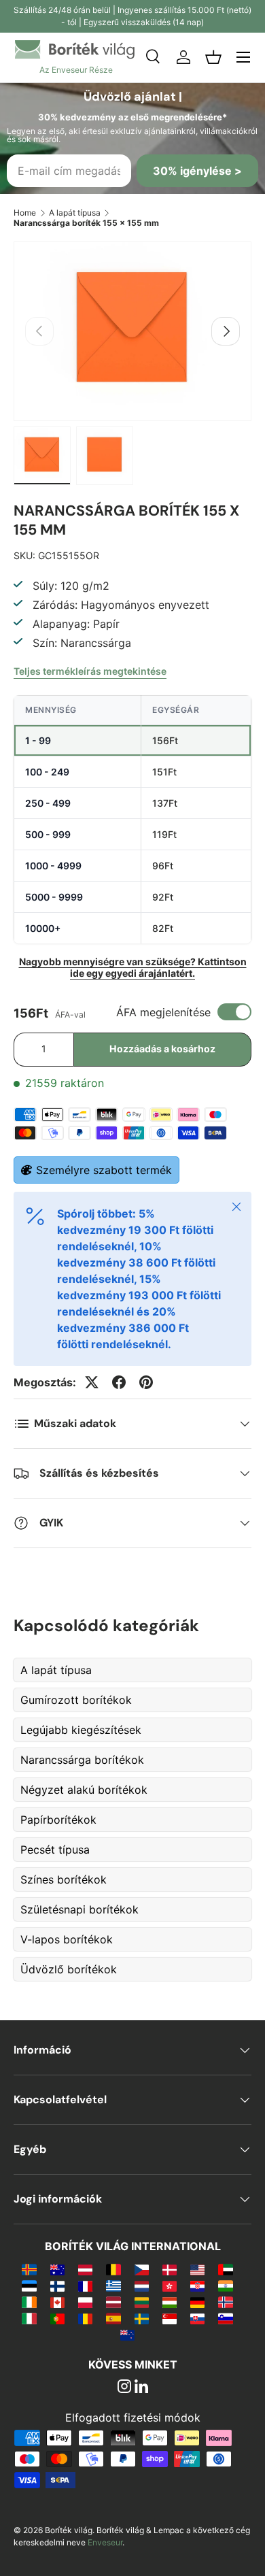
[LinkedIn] (141, 2388)
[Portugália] (57, 2318)
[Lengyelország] (85, 2302)
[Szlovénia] (225, 2318)
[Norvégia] (225, 2302)
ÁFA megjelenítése (163, 1012)
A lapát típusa (75, 213)
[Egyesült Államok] (197, 2269)
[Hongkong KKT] (170, 2286)
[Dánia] (170, 2269)
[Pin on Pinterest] (146, 1382)
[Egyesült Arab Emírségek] (225, 2269)
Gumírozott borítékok (76, 1700)
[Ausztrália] (57, 2269)
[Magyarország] (170, 2302)
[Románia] (85, 2318)
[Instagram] (124, 2388)
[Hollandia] (142, 2286)
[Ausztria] (85, 2269)
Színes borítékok (64, 1879)
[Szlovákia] (197, 2318)
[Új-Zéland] (127, 2335)
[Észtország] (29, 2286)
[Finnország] (57, 2286)
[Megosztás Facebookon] (119, 1382)
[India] (225, 2286)
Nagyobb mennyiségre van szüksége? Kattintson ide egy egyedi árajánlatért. (133, 967)
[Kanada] (57, 2302)
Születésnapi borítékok (79, 1909)
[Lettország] (113, 2302)
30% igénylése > (197, 171)
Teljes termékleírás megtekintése (90, 671)
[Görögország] (113, 2286)
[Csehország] (142, 2269)
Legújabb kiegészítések (81, 1730)
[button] (213, 57)
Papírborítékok (58, 1820)
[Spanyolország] (113, 2318)
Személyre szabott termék (104, 1170)
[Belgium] (113, 2269)
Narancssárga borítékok (82, 1760)
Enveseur (105, 2542)
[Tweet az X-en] (92, 1382)
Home (25, 213)
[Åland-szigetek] (29, 2269)
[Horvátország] (197, 2286)
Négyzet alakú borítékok (84, 1790)
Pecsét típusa (55, 1850)
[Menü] (243, 57)
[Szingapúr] (170, 2318)
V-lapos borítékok (67, 1939)
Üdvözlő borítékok (69, 1969)
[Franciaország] (85, 2286)
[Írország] (29, 2302)
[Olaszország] (29, 2318)
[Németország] (197, 2302)
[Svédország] (142, 2318)
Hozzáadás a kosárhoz (162, 1049)
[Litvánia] (142, 2302)
